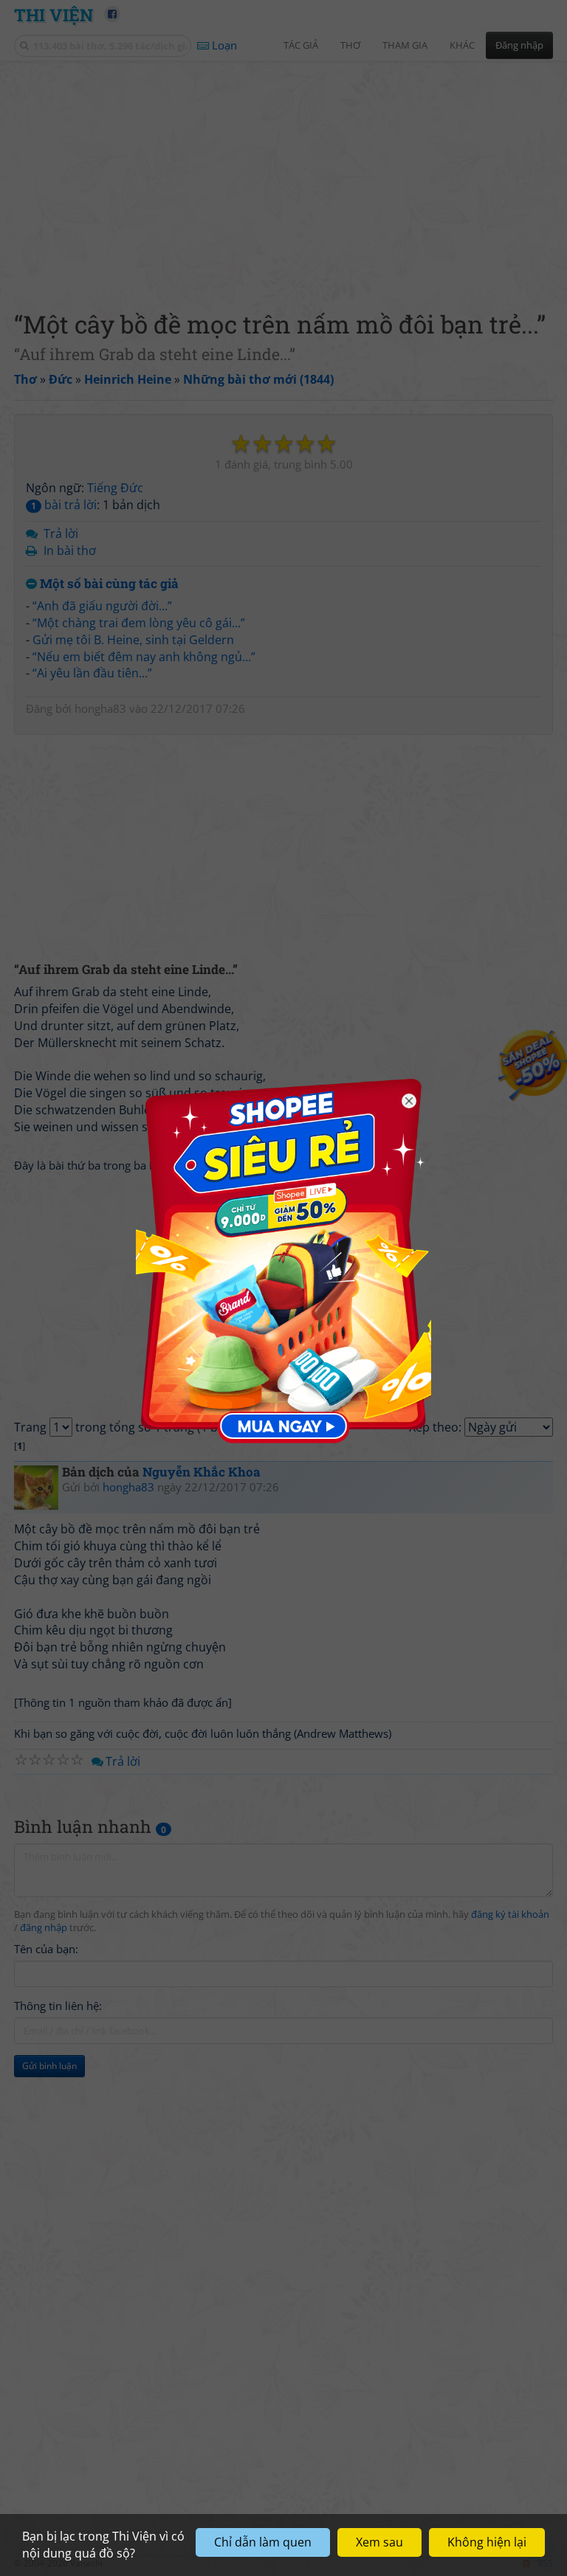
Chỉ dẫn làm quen (263, 2542)
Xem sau (379, 2542)
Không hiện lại (487, 2542)
